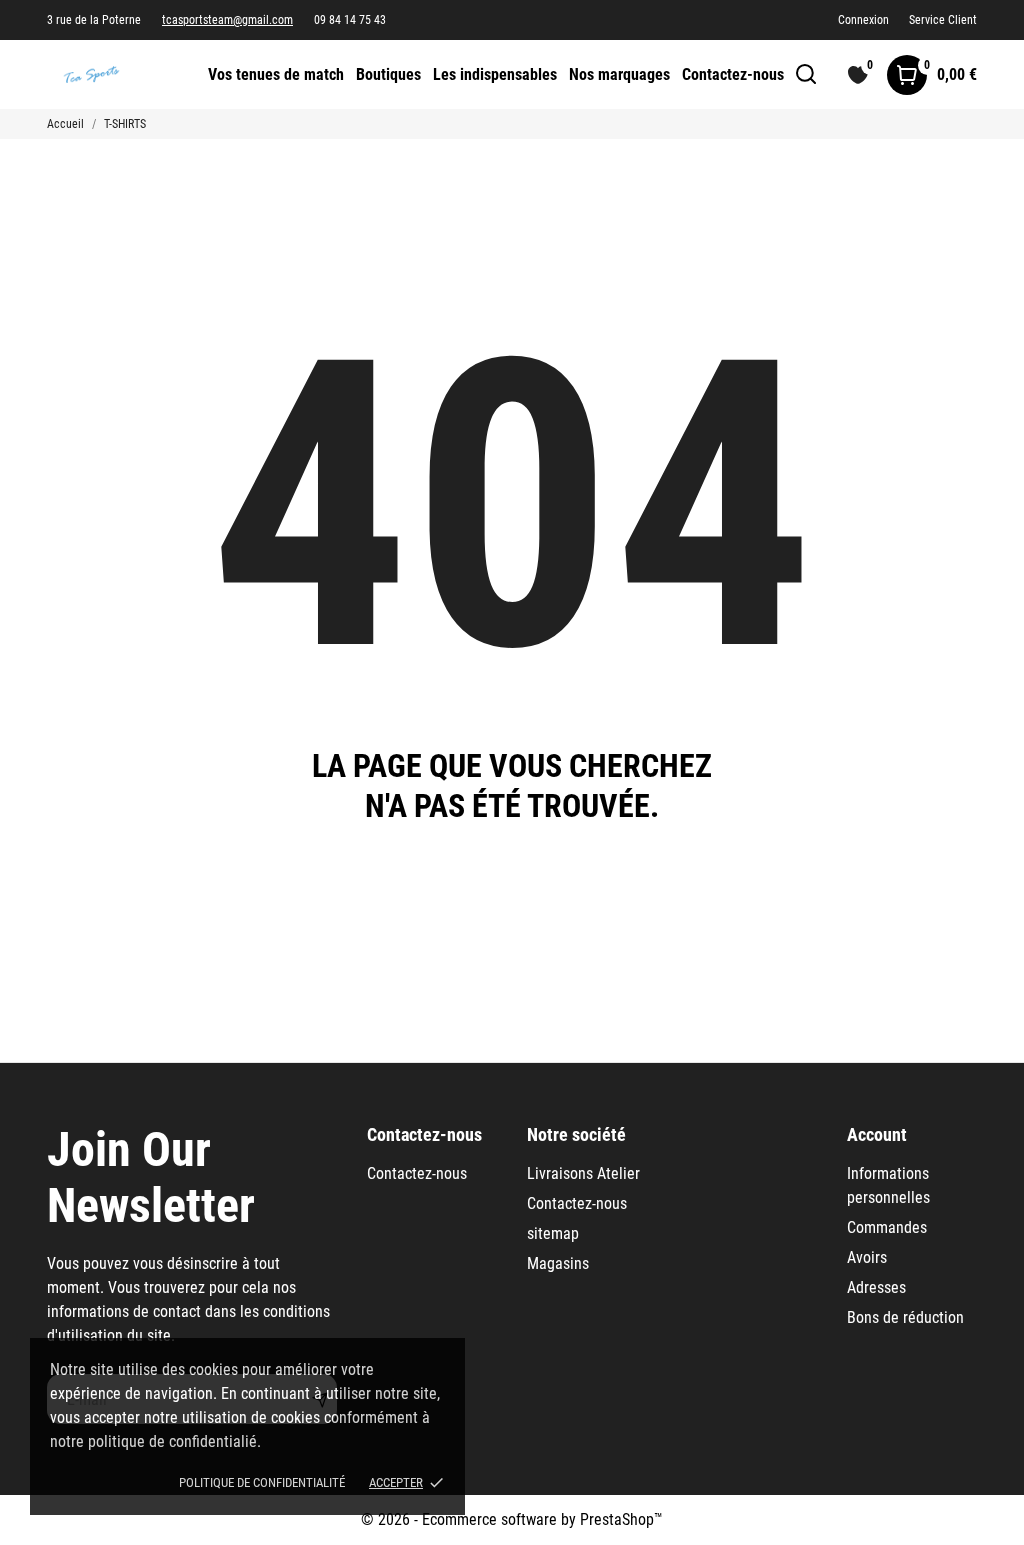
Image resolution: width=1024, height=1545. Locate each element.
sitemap (553, 1233)
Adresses (876, 1287)
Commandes (887, 1227)
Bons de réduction (905, 1317)
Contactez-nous (733, 74)
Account (877, 1134)
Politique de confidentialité (262, 1482)
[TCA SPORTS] (112, 74)
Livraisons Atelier (583, 1173)
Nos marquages (619, 74)
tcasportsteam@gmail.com (227, 20)
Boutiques (388, 74)
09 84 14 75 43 (350, 20)
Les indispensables (495, 74)
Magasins (558, 1263)
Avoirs (867, 1257)
